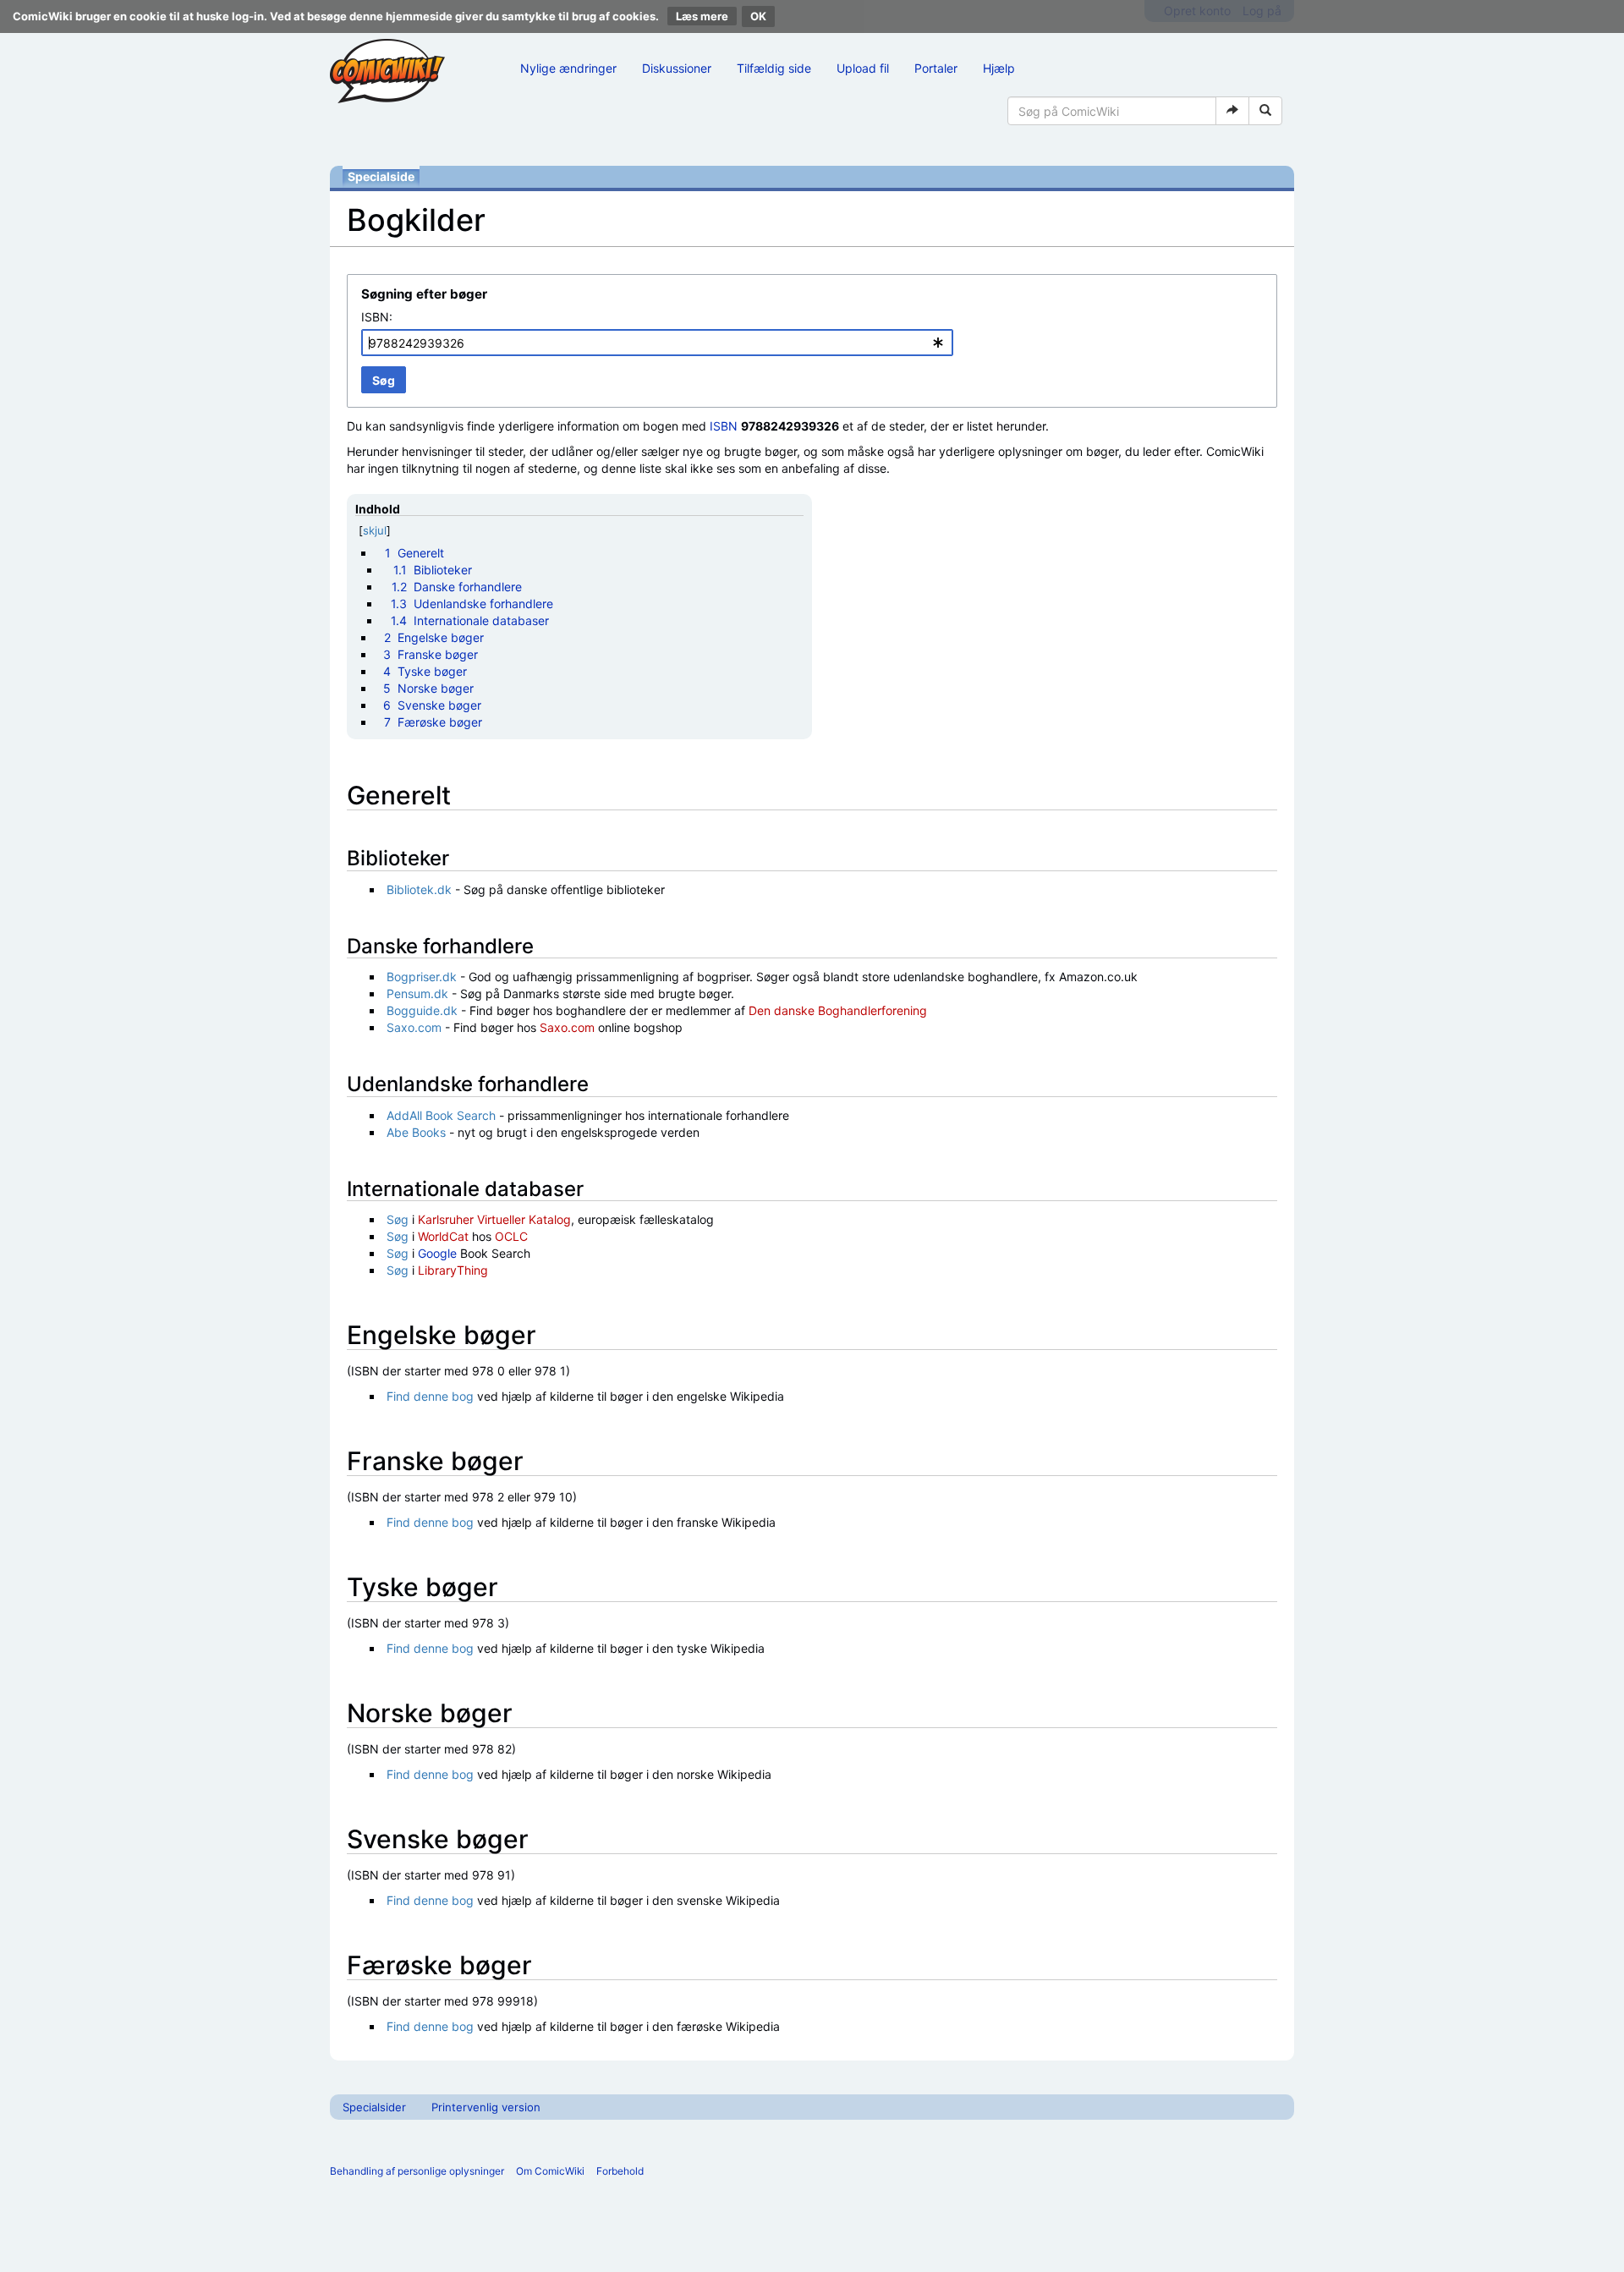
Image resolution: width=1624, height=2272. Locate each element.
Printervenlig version (486, 2107)
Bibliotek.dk (419, 889)
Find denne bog (430, 1396)
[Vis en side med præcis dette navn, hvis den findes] (1232, 111)
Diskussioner (677, 68)
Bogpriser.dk (422, 977)
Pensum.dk (417, 993)
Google (437, 1253)
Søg (398, 1219)
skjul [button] (375, 530)
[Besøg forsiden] (387, 71)
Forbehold (620, 2171)
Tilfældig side (774, 68)
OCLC (511, 1236)
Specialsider (374, 2107)
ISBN (724, 426)
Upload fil (863, 68)
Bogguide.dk (422, 1010)
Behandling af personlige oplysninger (417, 2171)
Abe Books (416, 1132)
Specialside (381, 176)
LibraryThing (453, 1270)
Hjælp (999, 68)
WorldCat (443, 1236)
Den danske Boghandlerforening (838, 1010)
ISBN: (377, 317)
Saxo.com (414, 1027)
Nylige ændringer (568, 68)
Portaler (936, 68)
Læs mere (702, 16)
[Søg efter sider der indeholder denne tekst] (1265, 111)
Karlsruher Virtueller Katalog (494, 1219)
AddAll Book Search (441, 1115)
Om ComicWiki (550, 2171)
